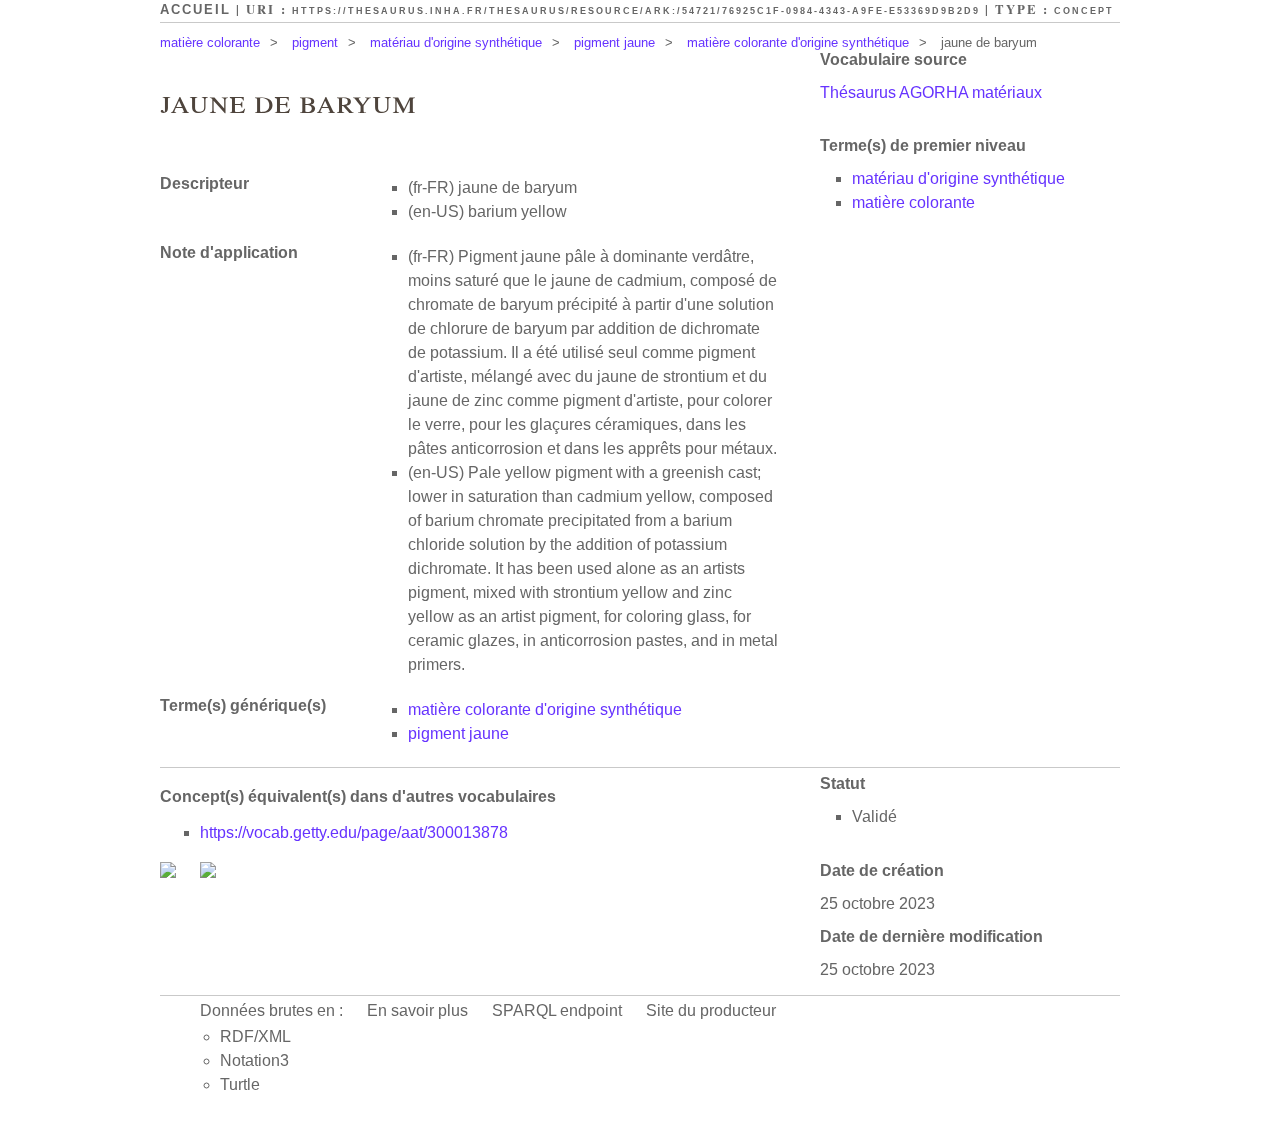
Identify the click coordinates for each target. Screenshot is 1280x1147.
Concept (1084, 11)
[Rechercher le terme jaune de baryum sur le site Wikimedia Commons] (170, 872)
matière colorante (210, 42)
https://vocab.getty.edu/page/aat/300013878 (354, 832)
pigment (315, 42)
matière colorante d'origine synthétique (798, 42)
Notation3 (254, 1060)
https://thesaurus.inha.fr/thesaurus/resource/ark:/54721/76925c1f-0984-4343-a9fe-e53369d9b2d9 (636, 11)
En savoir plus (417, 1010)
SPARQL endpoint (557, 1010)
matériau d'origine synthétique (456, 42)
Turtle (240, 1084)
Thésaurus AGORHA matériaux (931, 92)
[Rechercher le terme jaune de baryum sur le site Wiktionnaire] (208, 872)
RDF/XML (255, 1036)
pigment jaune (614, 42)
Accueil (195, 9)
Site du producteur (711, 1010)
